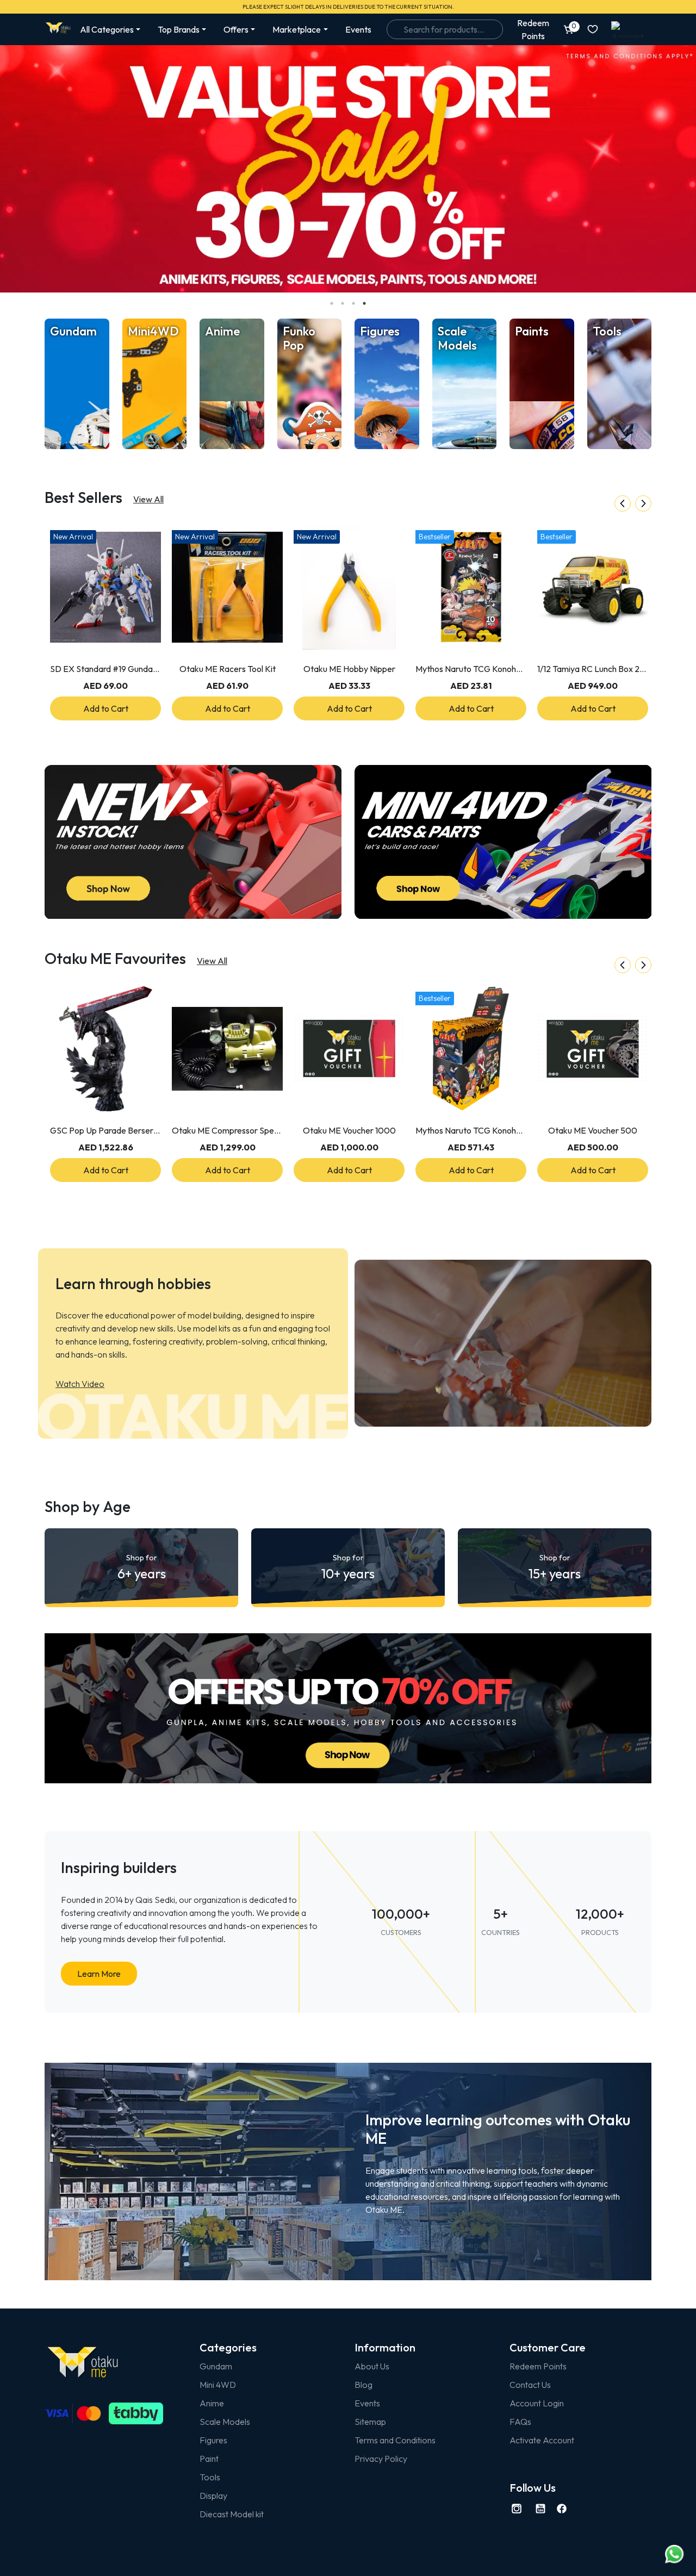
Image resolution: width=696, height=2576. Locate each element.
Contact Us (530, 2385)
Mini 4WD (218, 2385)
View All (148, 499)
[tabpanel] (348, 169)
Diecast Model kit (232, 2514)
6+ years (142, 1567)
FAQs (520, 2422)
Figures (213, 2440)
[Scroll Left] (623, 503)
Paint (209, 2459)
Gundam (216, 2366)
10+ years (348, 1567)
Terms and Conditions (395, 2440)
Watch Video (80, 1384)
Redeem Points (538, 2366)
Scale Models (225, 2422)
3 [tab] (353, 303)
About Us (372, 2366)
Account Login (537, 2403)
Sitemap (370, 2422)
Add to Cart (106, 708)
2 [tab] (343, 303)
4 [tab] (364, 303)
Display (213, 2496)
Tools (210, 2477)
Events (358, 29)
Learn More (99, 1974)
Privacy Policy (381, 2459)
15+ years (555, 1567)
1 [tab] (332, 303)
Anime (212, 2403)
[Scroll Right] (643, 503)
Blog (363, 2385)
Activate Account (542, 2440)
